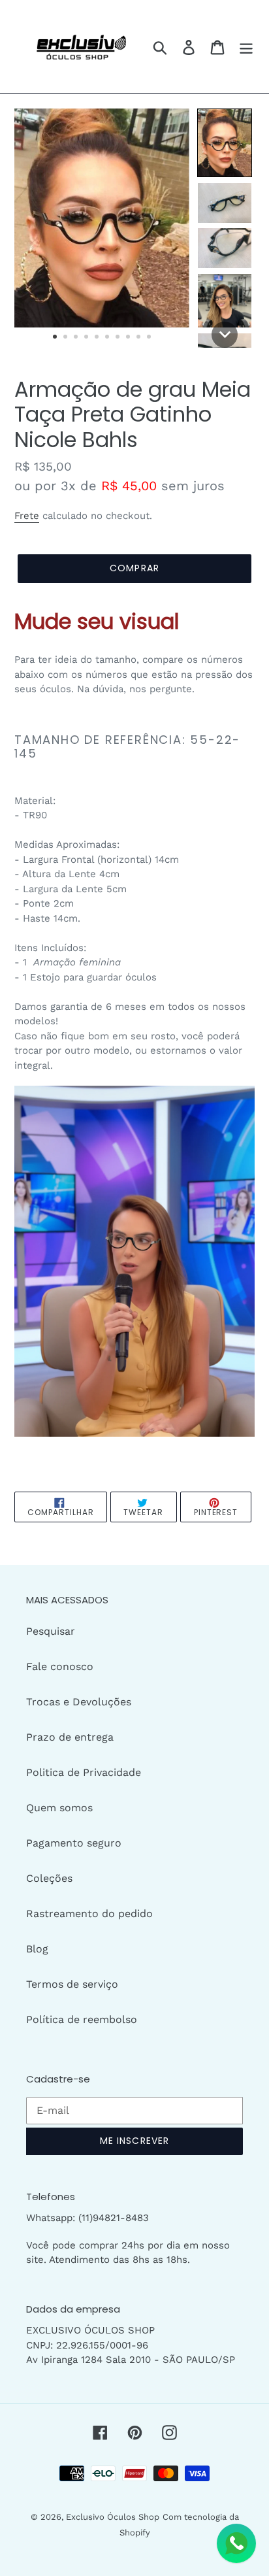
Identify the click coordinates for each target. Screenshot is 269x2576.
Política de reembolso (82, 2019)
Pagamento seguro (74, 1843)
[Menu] (246, 47)
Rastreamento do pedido (89, 1914)
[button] (225, 143)
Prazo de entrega (70, 1737)
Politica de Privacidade (84, 1772)
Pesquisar (51, 1631)
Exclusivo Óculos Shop (113, 2517)
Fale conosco (60, 1666)
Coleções (49, 1878)
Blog (37, 1949)
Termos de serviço (72, 1984)
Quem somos (59, 1808)
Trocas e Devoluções (79, 1702)
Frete (27, 516)
